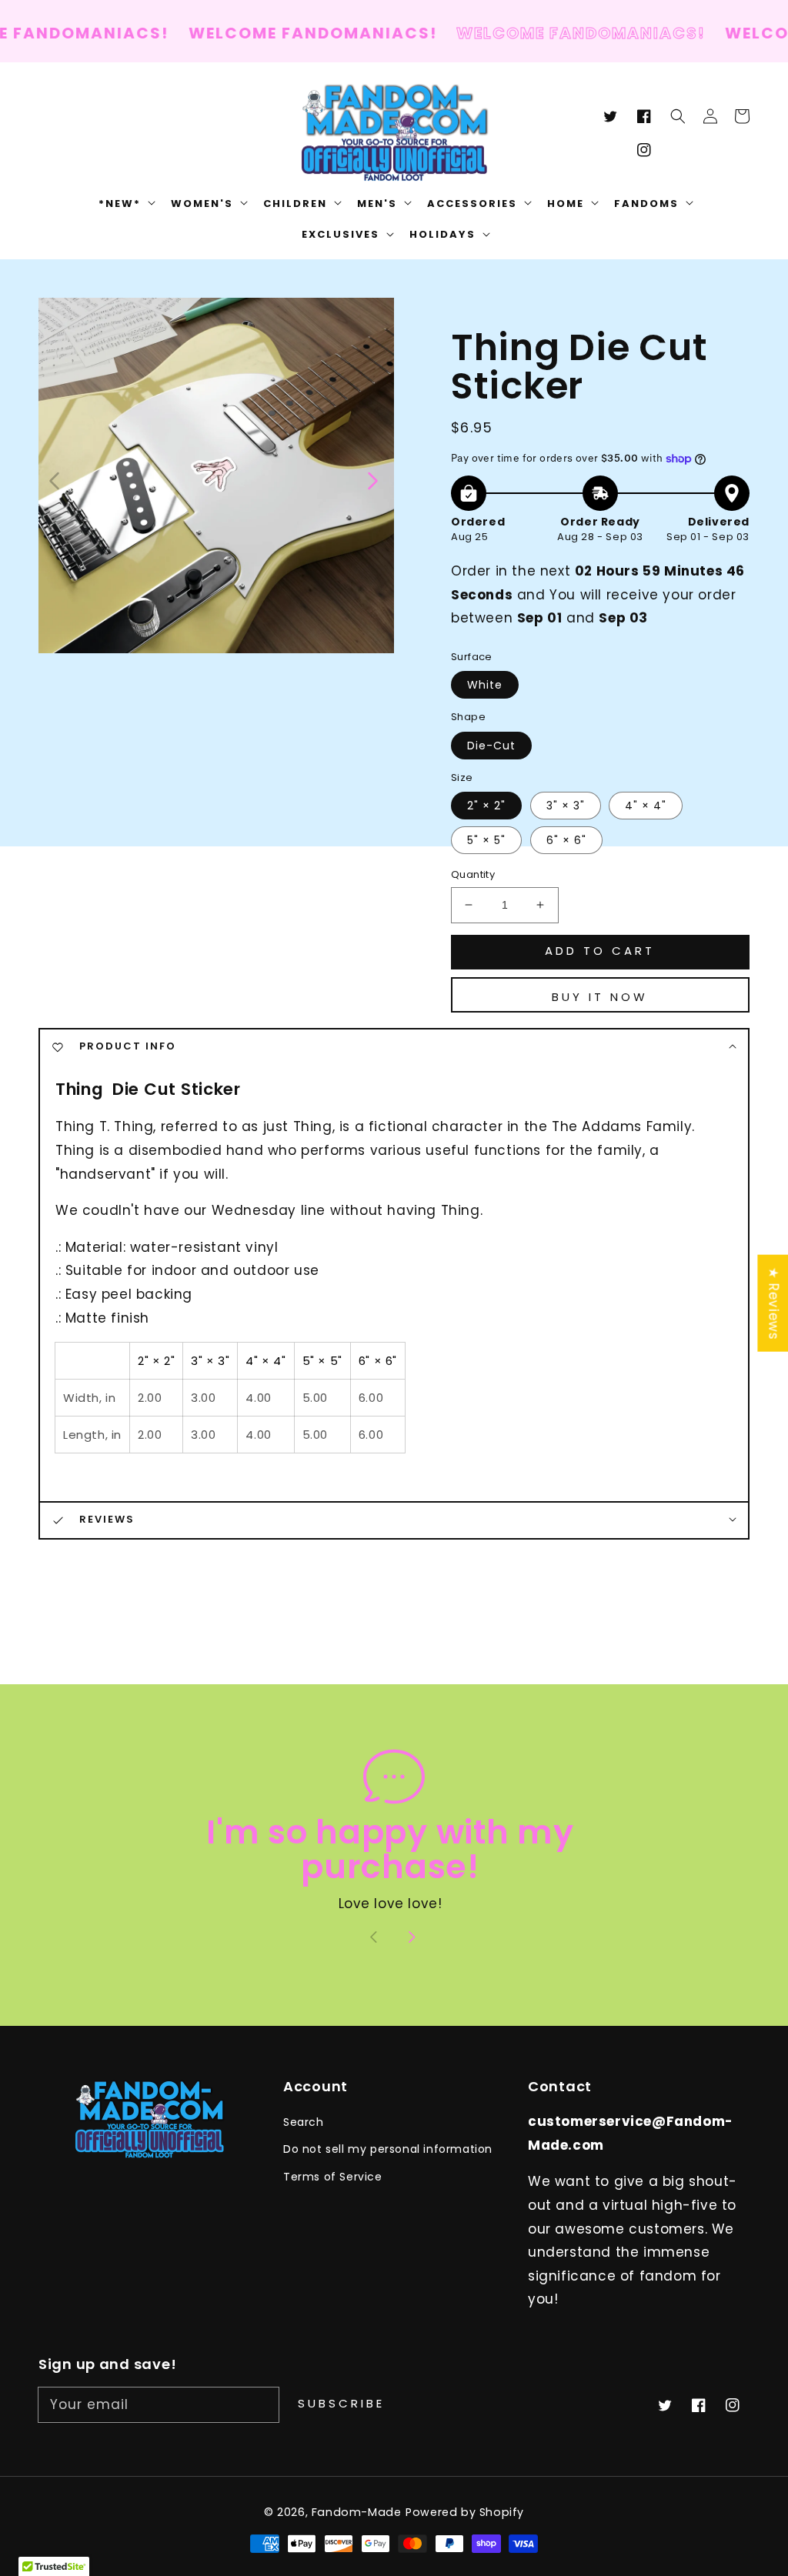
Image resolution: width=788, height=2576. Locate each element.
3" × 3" (566, 806)
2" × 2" (486, 806)
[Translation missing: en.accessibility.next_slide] (372, 479)
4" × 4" (646, 806)
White (485, 685)
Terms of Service (333, 2177)
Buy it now (600, 997)
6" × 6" (566, 840)
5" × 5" (486, 840)
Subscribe (341, 2403)
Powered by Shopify (465, 2512)
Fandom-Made (357, 2512)
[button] (678, 116)
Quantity (473, 874)
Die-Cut (491, 746)
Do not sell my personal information (388, 2149)
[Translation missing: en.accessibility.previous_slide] (55, 479)
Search (304, 2122)
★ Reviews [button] (773, 1303)
